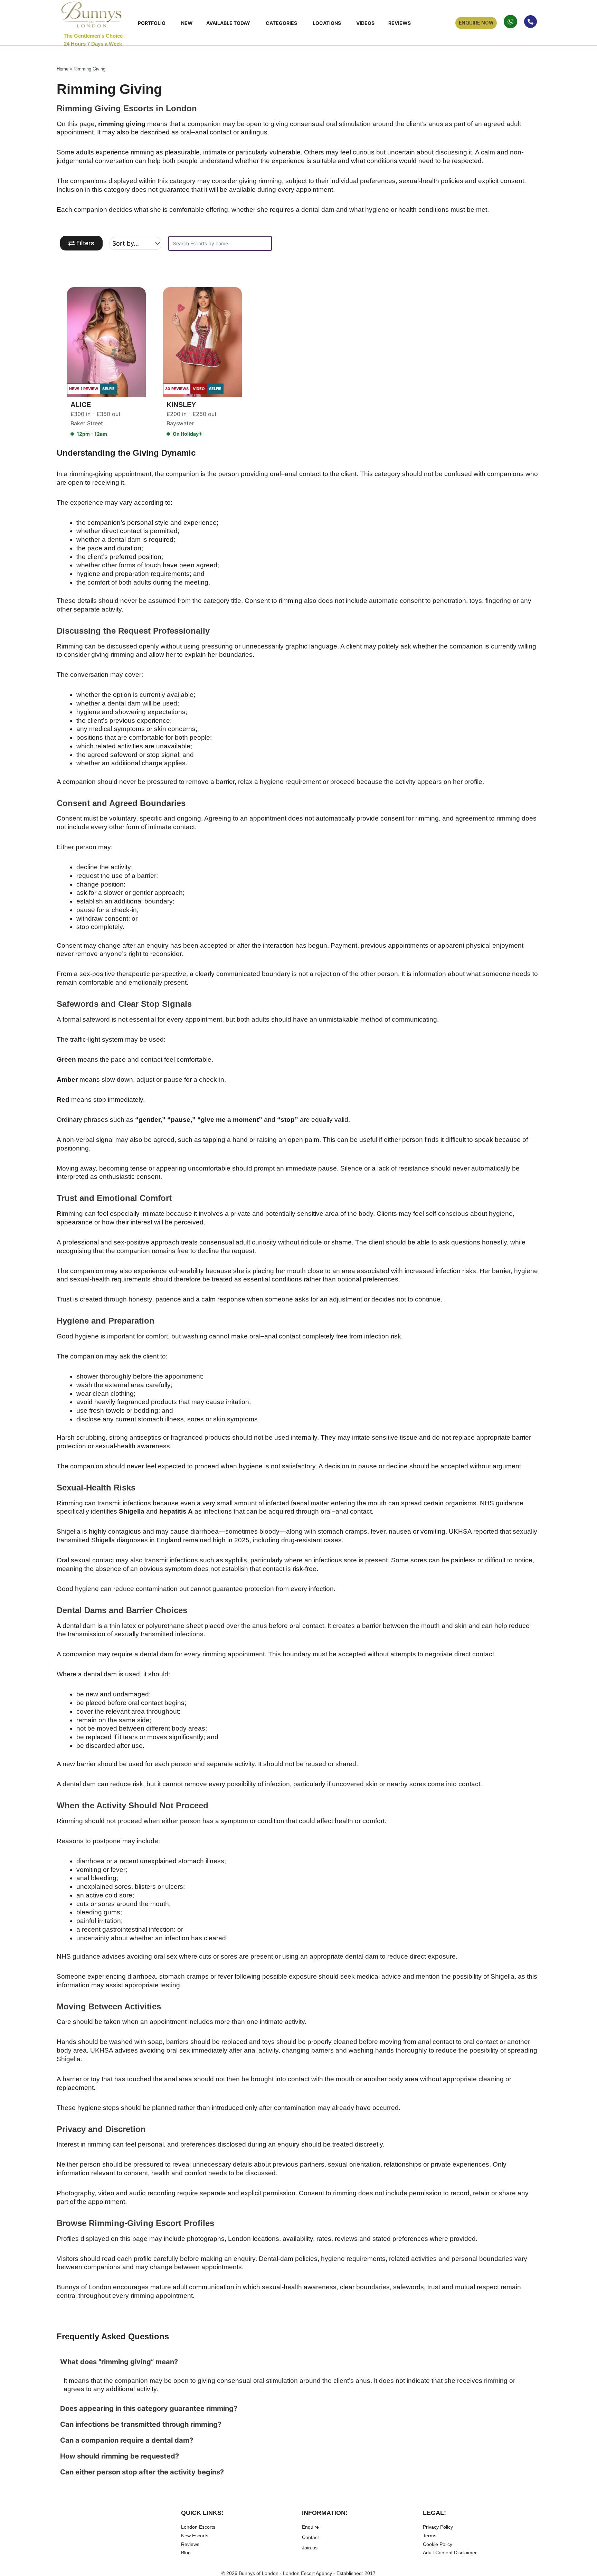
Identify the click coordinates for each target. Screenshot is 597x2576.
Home (63, 69)
